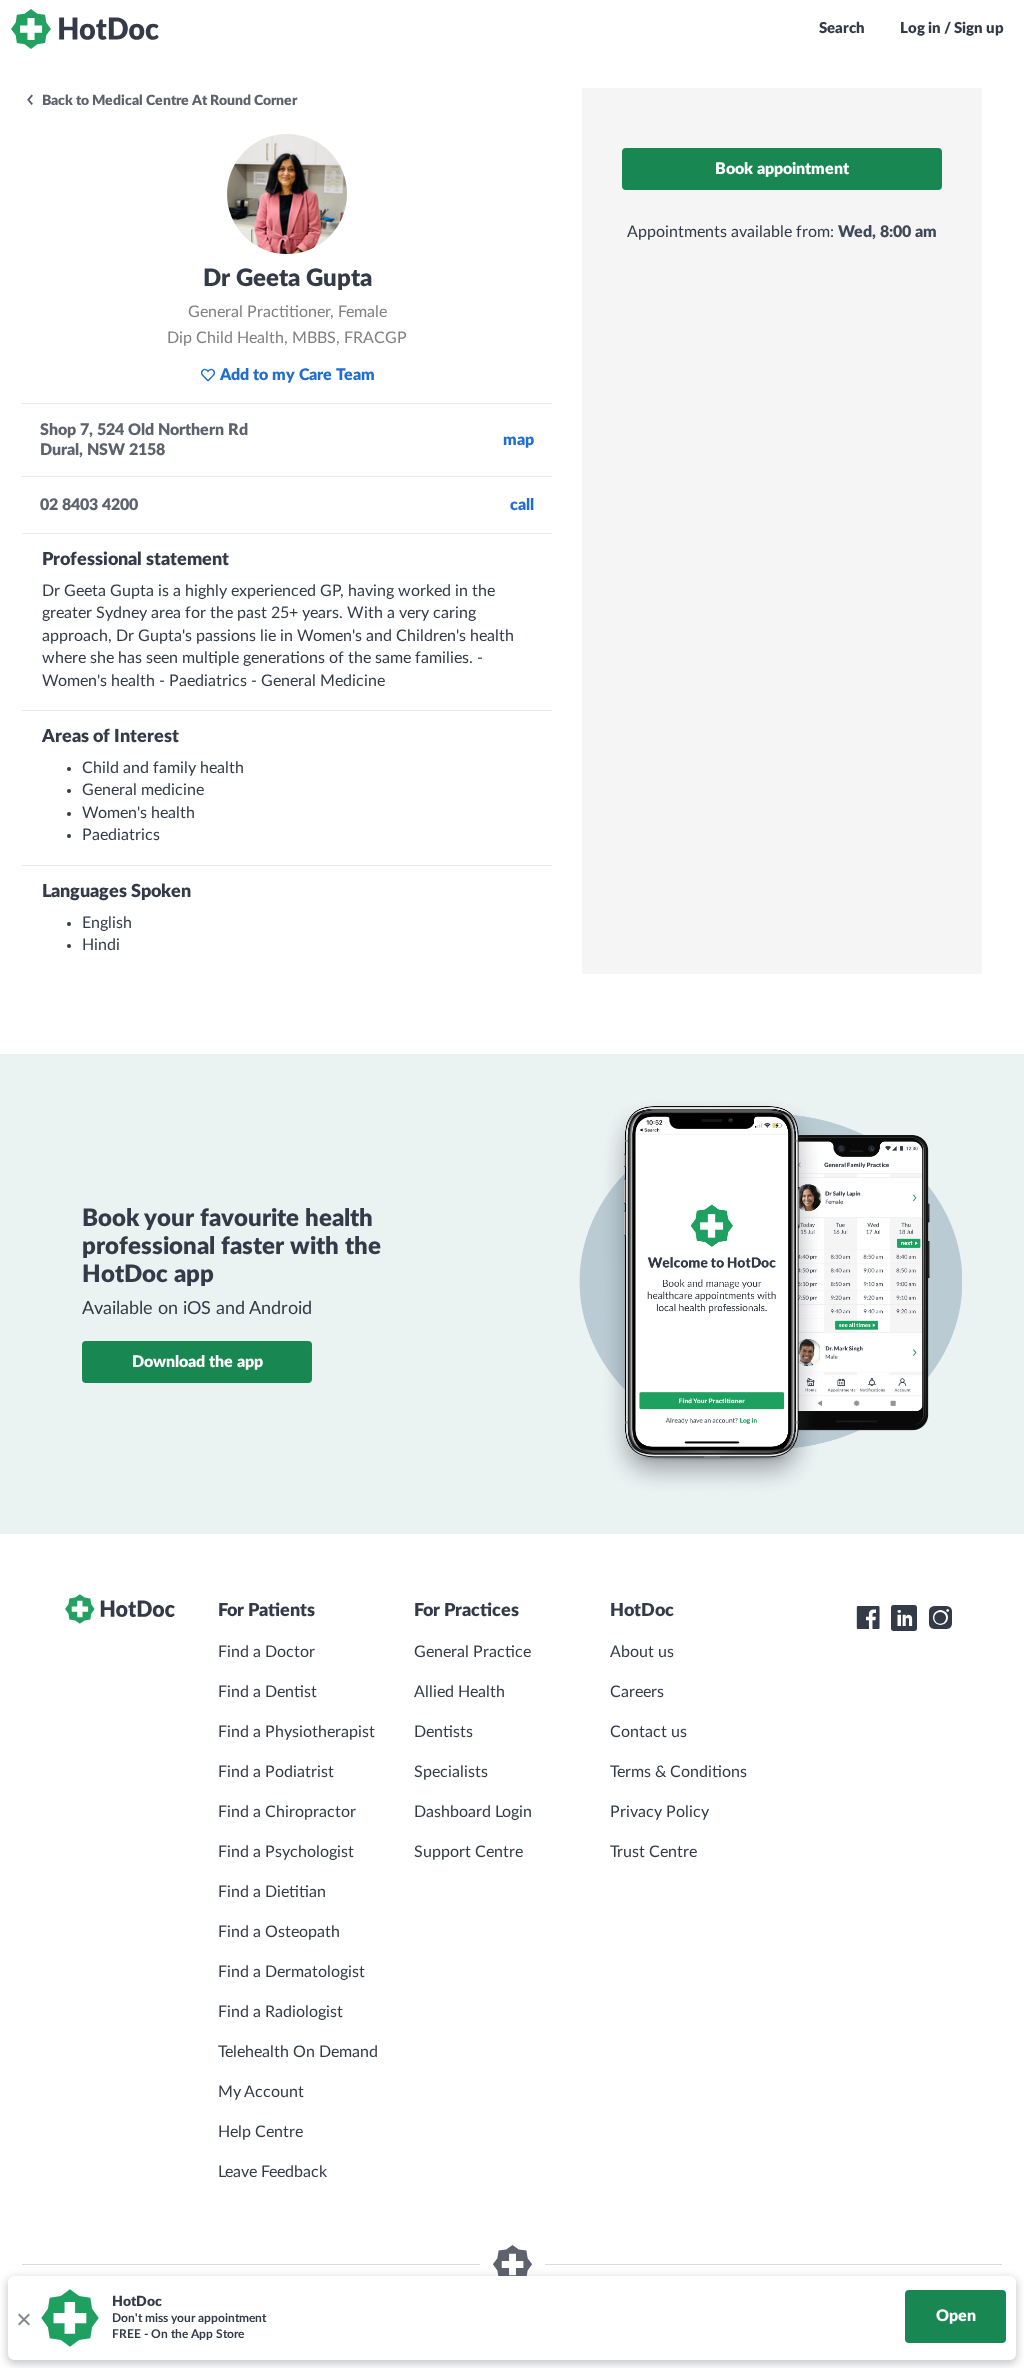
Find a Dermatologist (291, 1972)
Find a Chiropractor (287, 1812)
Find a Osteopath (279, 1932)
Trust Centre (653, 1852)
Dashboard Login (473, 1812)
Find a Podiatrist (276, 1772)
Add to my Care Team (297, 375)
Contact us (648, 1732)
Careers (637, 1692)
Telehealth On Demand (298, 2052)
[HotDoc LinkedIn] (904, 1618)
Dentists (443, 1732)
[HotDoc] (85, 29)
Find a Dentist (267, 1692)
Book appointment (782, 169)
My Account (261, 2092)
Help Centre (260, 2132)
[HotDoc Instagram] (940, 1618)
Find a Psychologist (286, 1852)
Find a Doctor (266, 1652)
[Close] (23, 2318)
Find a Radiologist (280, 2012)
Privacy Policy (659, 1812)
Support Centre (468, 1852)
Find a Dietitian (272, 1892)
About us (642, 1652)
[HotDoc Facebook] (868, 1618)
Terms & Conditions (678, 1772)
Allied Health (459, 1692)
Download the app (197, 1362)
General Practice (472, 1652)
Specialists (451, 1772)
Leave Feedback (272, 2172)
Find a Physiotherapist (296, 1732)
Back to (168, 101)
